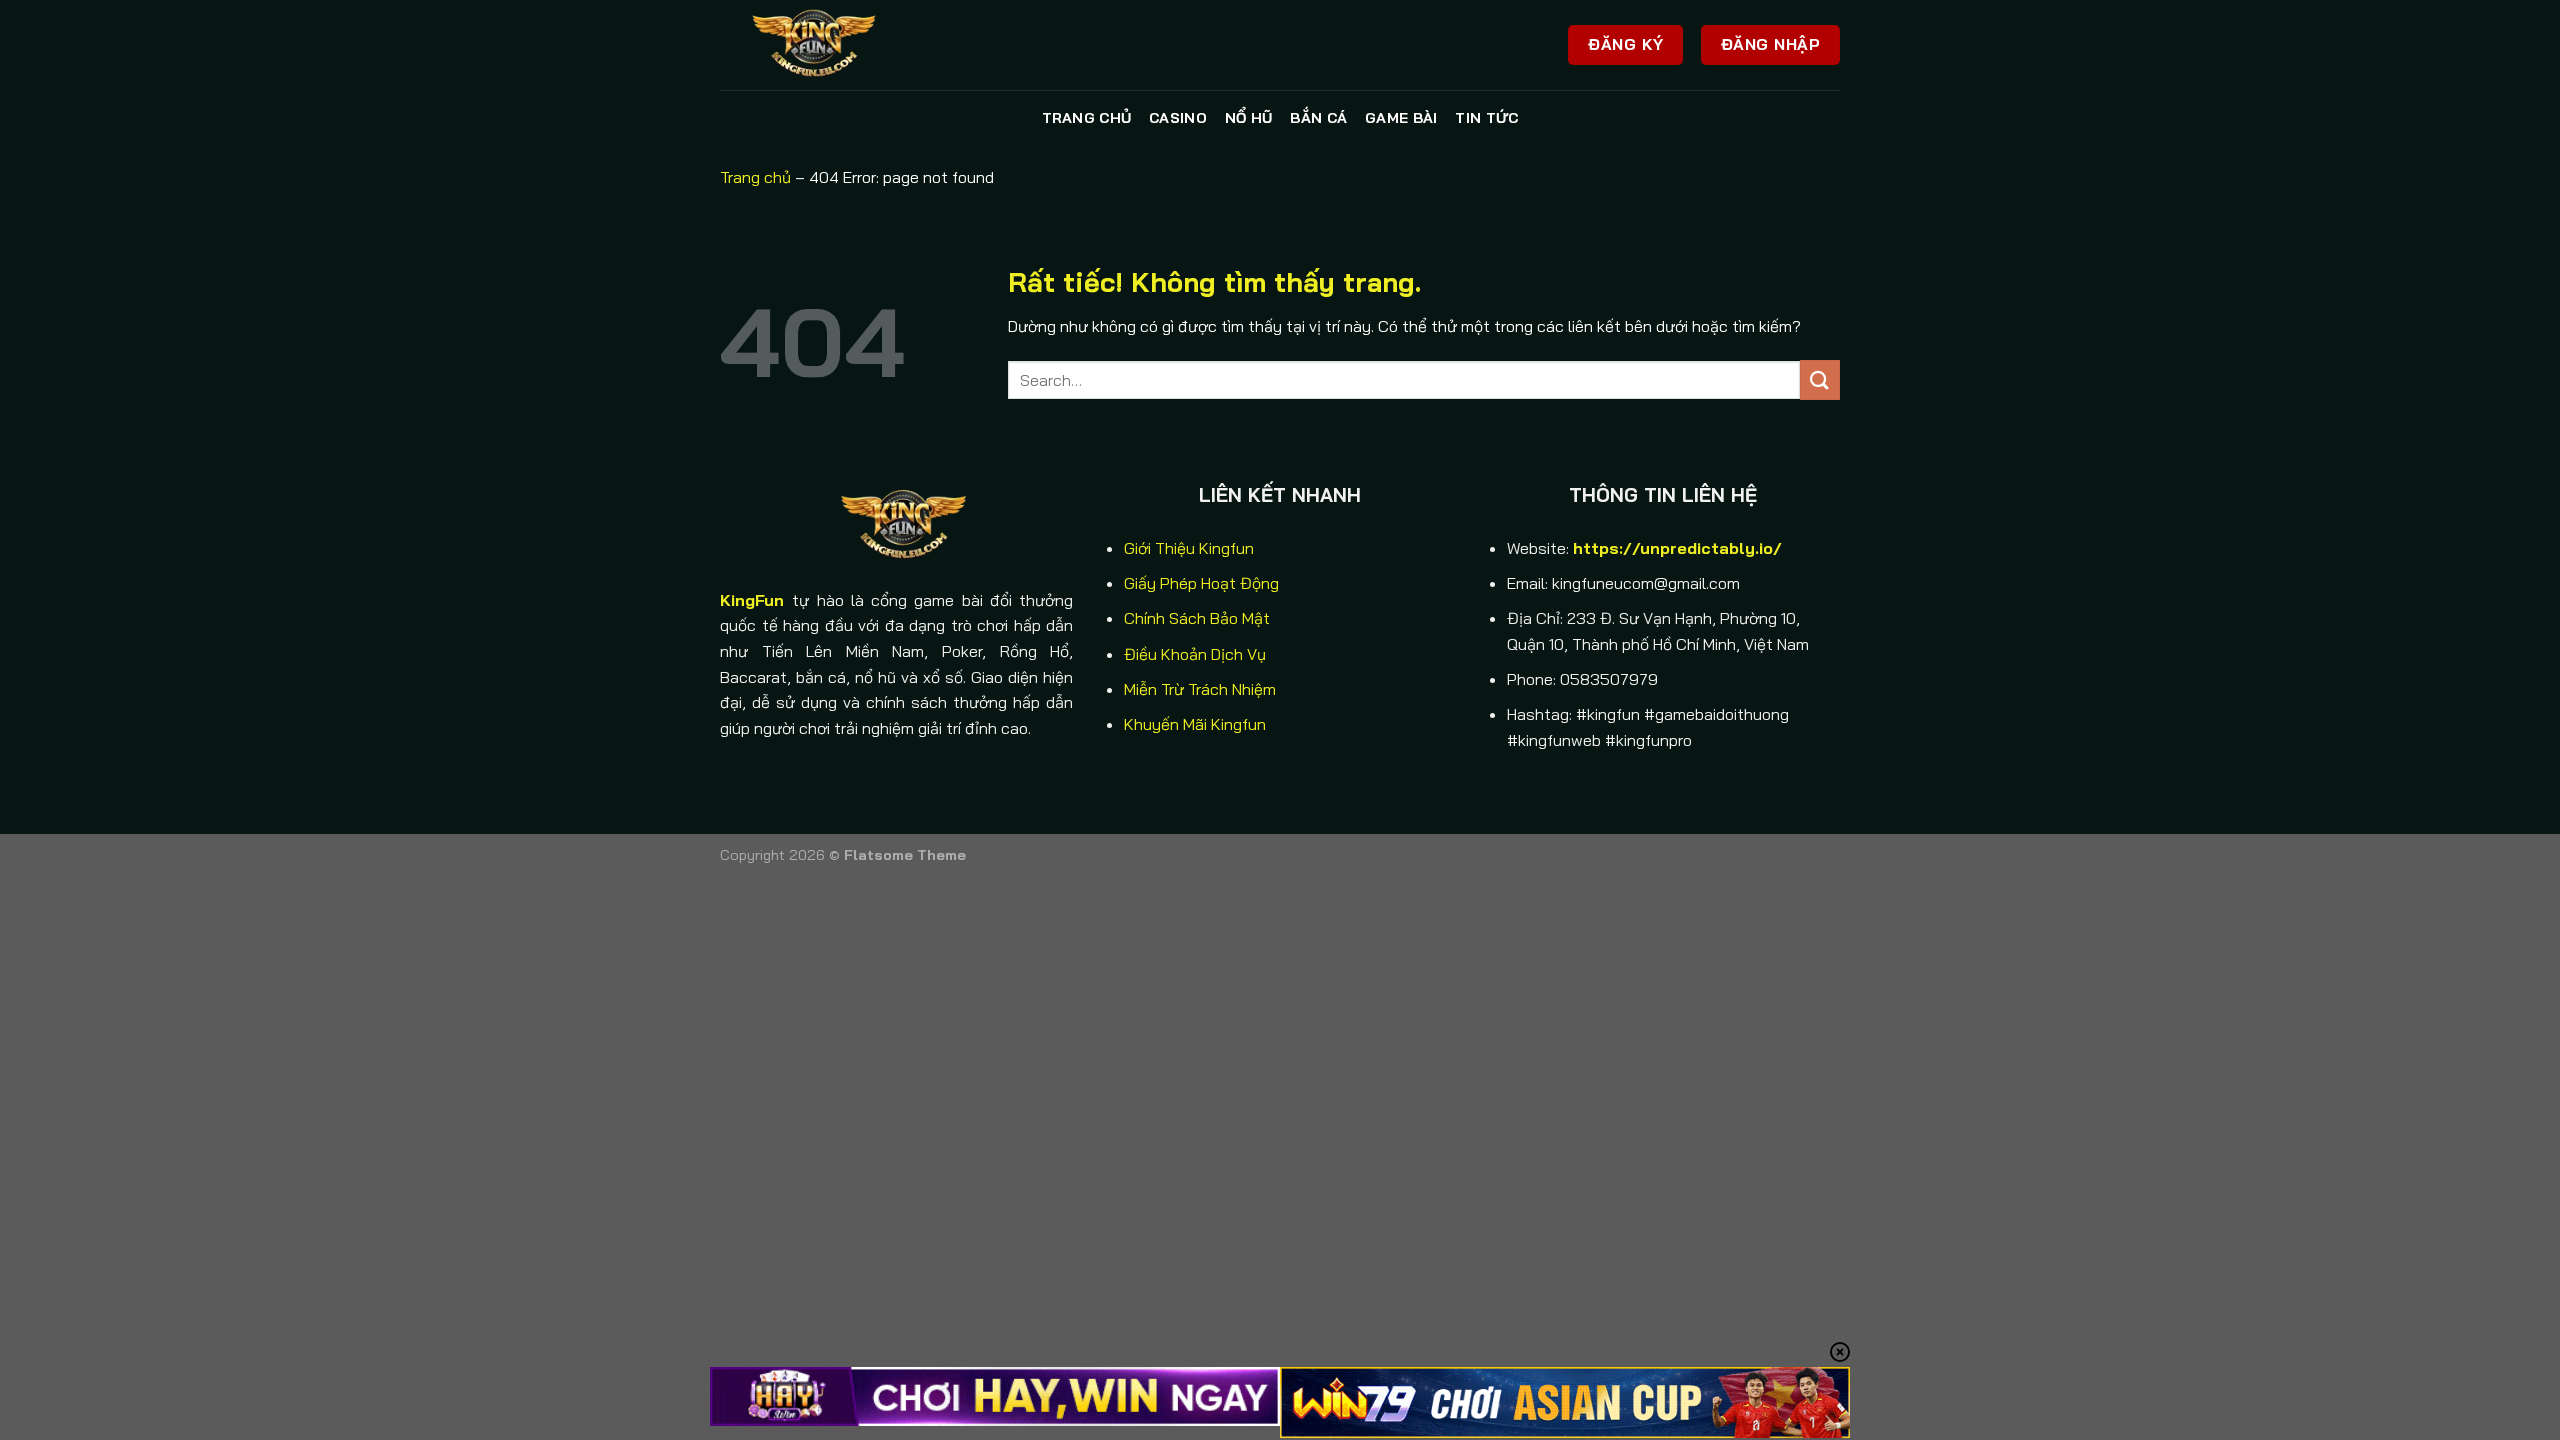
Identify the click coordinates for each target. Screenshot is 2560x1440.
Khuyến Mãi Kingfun (1195, 724)
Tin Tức (1486, 118)
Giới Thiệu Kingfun (1189, 548)
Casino (1178, 118)
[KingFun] (820, 45)
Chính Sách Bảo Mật (1197, 618)
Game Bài (1401, 118)
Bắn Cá (1318, 118)
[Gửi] (1820, 379)
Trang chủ (1087, 118)
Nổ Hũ (1248, 118)
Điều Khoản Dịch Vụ (1195, 654)
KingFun (752, 600)
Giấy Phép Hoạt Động (1201, 583)
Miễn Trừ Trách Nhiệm (1200, 689)
